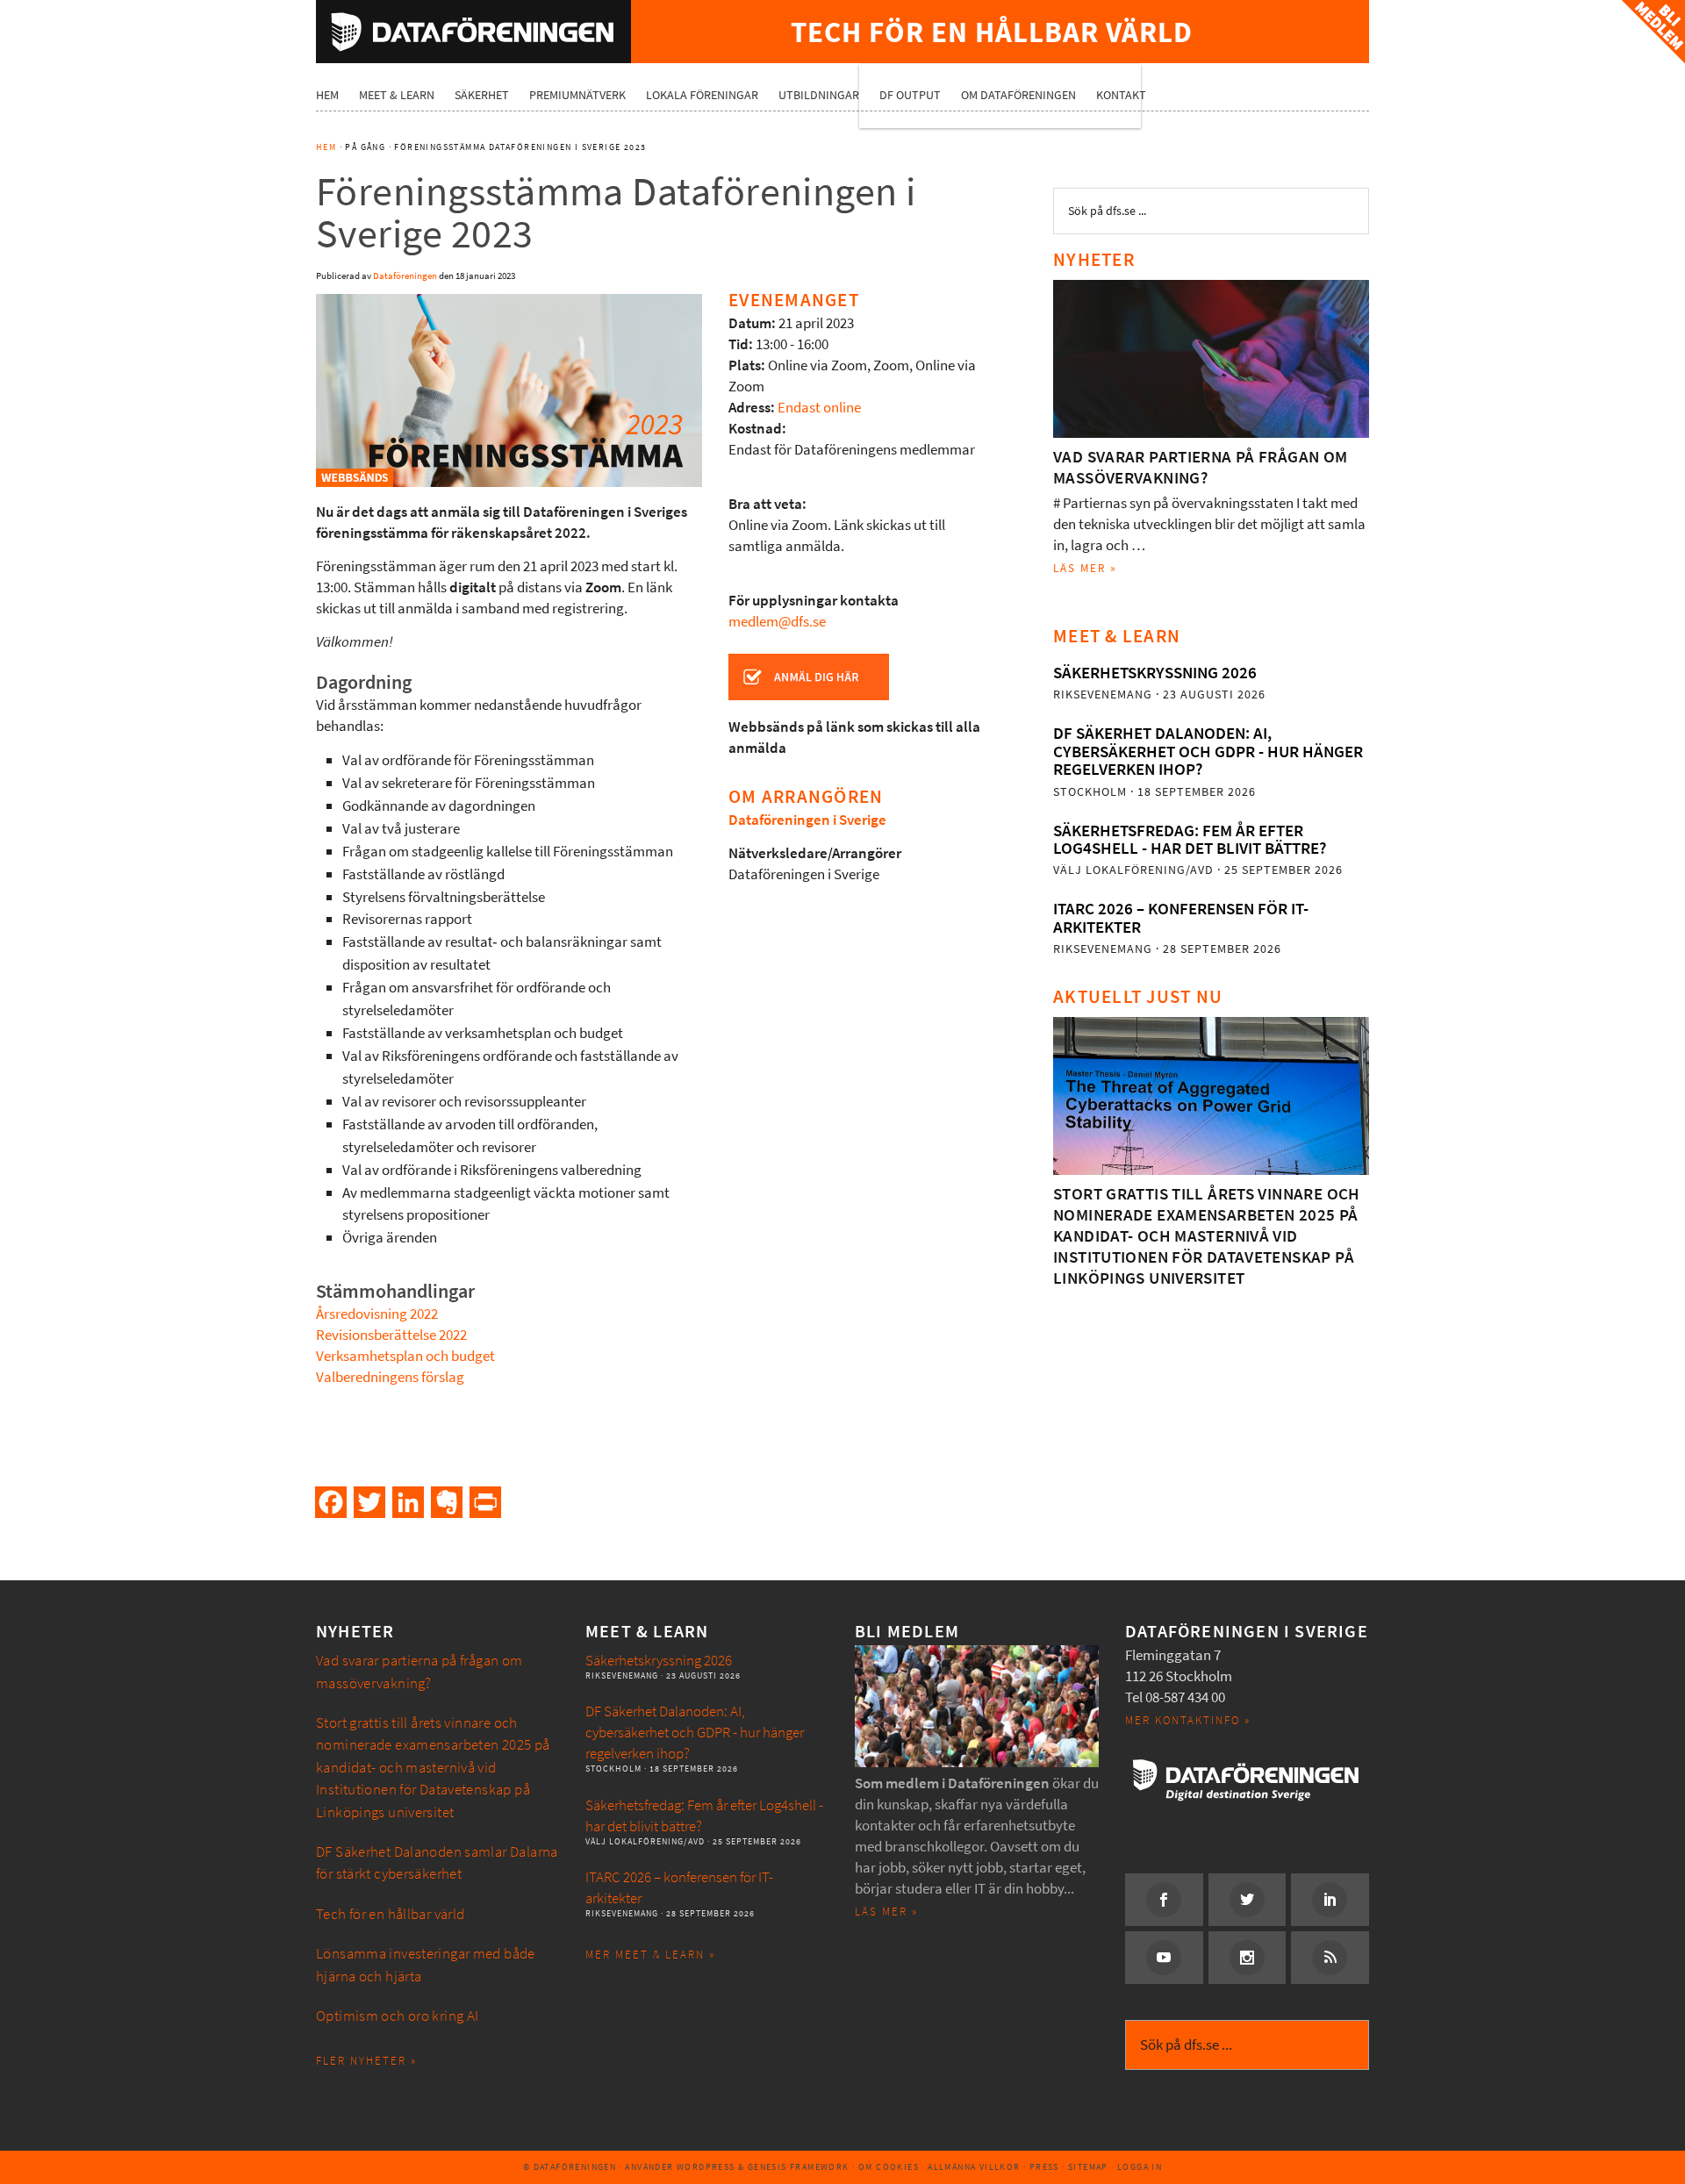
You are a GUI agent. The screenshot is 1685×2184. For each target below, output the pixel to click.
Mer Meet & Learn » (650, 1955)
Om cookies (889, 2167)
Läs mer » (1085, 568)
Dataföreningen (473, 32)
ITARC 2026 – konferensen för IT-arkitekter (1181, 917)
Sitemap (1088, 2167)
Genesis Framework (799, 2167)
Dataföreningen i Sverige (807, 820)
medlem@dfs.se (777, 622)
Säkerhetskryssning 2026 (1155, 673)
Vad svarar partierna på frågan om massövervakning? (1201, 467)
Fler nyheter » (366, 2061)
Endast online (819, 408)
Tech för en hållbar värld (391, 1914)
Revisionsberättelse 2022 (391, 1335)
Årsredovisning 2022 (377, 1314)
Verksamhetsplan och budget (405, 1356)
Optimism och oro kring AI (398, 2016)
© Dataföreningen (570, 2167)
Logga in (1140, 2167)
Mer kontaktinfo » (1188, 1720)
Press (1044, 2167)
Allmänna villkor (974, 2167)
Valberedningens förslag (390, 1377)
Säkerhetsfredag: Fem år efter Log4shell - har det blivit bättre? (1190, 839)
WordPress (706, 2167)
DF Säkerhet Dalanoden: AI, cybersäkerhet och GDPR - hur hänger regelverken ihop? (1208, 751)
